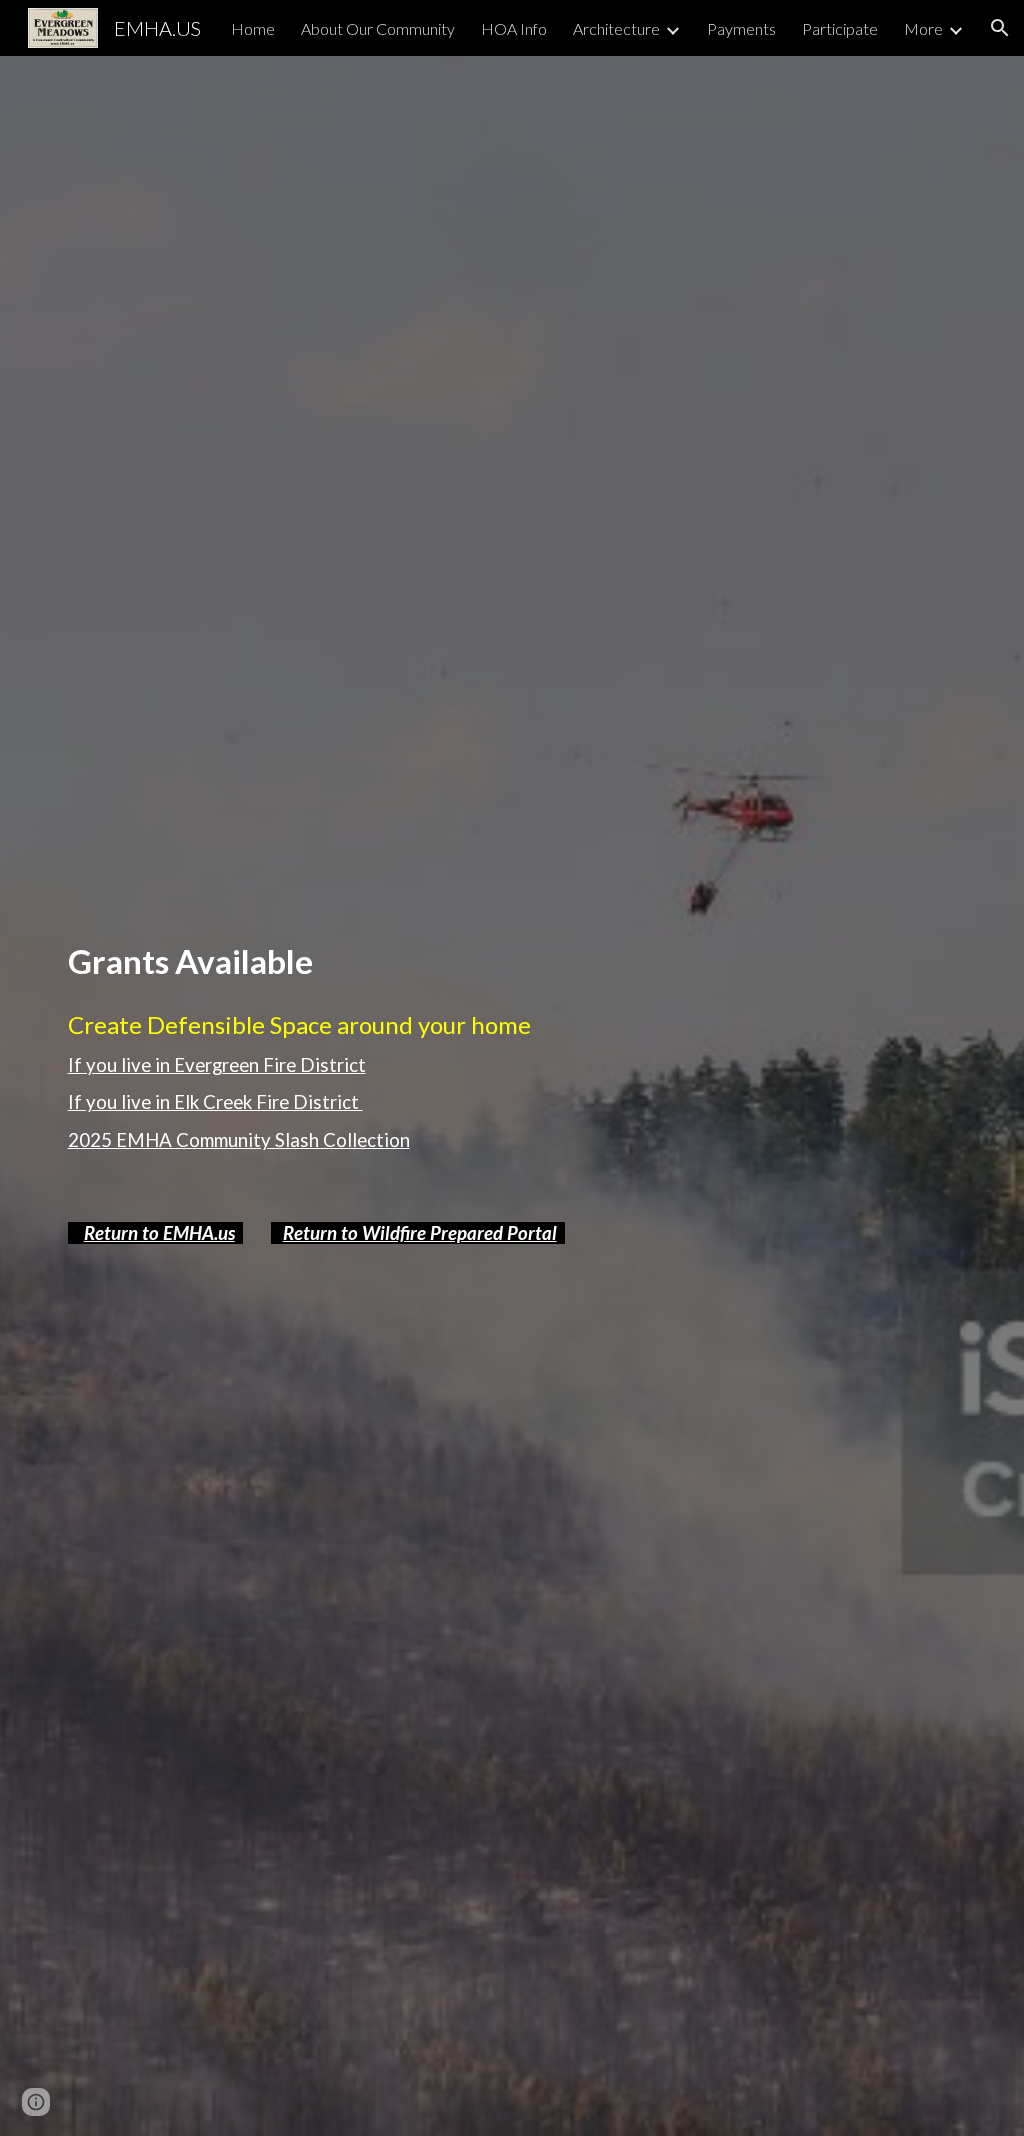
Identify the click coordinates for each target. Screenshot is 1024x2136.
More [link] (923, 28)
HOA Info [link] (514, 28)
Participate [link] (840, 28)
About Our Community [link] (378, 28)
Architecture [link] (616, 28)
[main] (473, 961)
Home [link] (253, 28)
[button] (1000, 28)
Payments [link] (741, 28)
